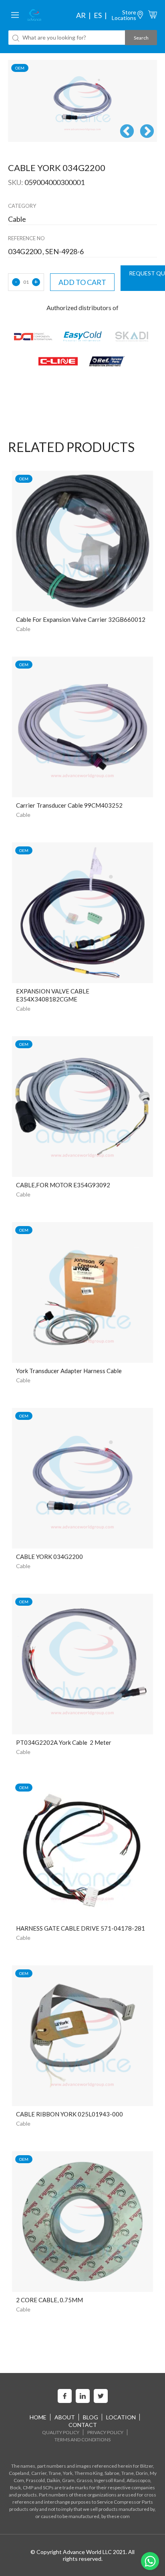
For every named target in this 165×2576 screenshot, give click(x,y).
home (38, 2417)
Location (121, 2417)
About (65, 2417)
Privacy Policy (105, 2432)
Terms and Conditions (82, 2440)
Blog (91, 2417)
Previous (127, 132)
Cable (23, 629)
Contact (83, 2425)
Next (147, 132)
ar (81, 15)
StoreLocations (124, 15)
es (98, 15)
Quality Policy (61, 2432)
